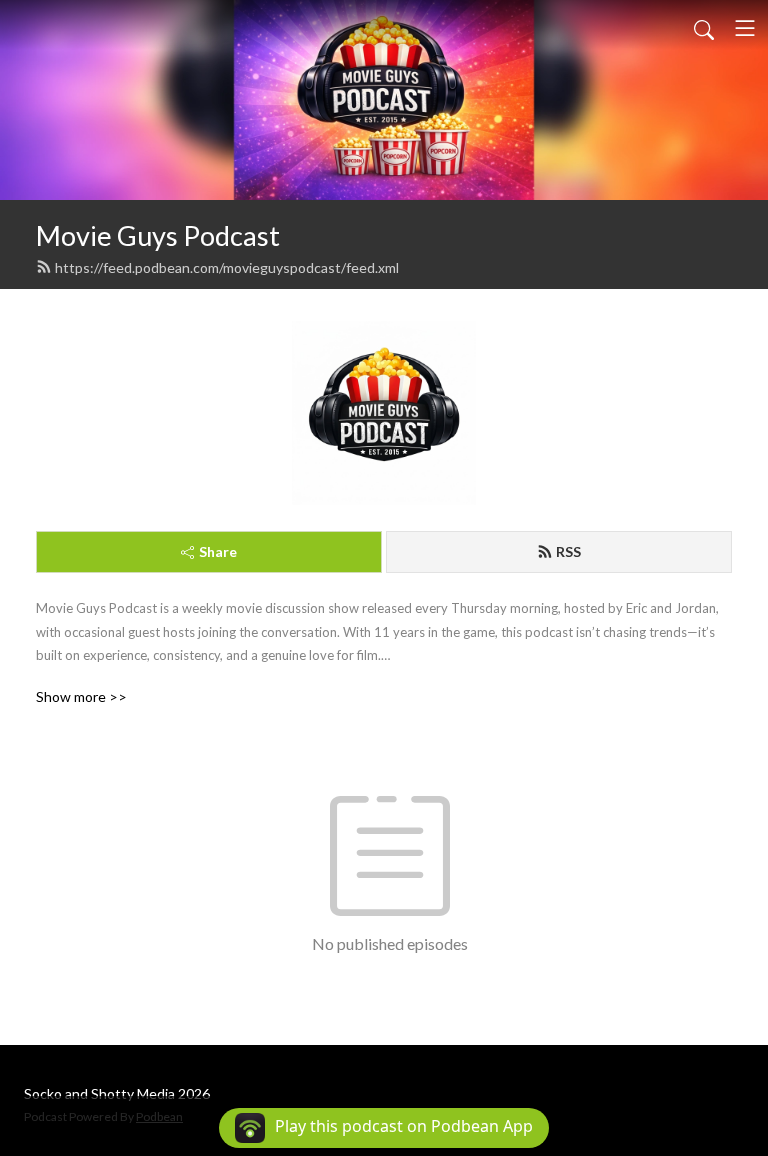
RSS (568, 551)
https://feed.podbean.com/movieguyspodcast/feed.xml (227, 267)
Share (218, 551)
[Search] (704, 28)
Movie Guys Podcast (158, 235)
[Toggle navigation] (745, 28)
